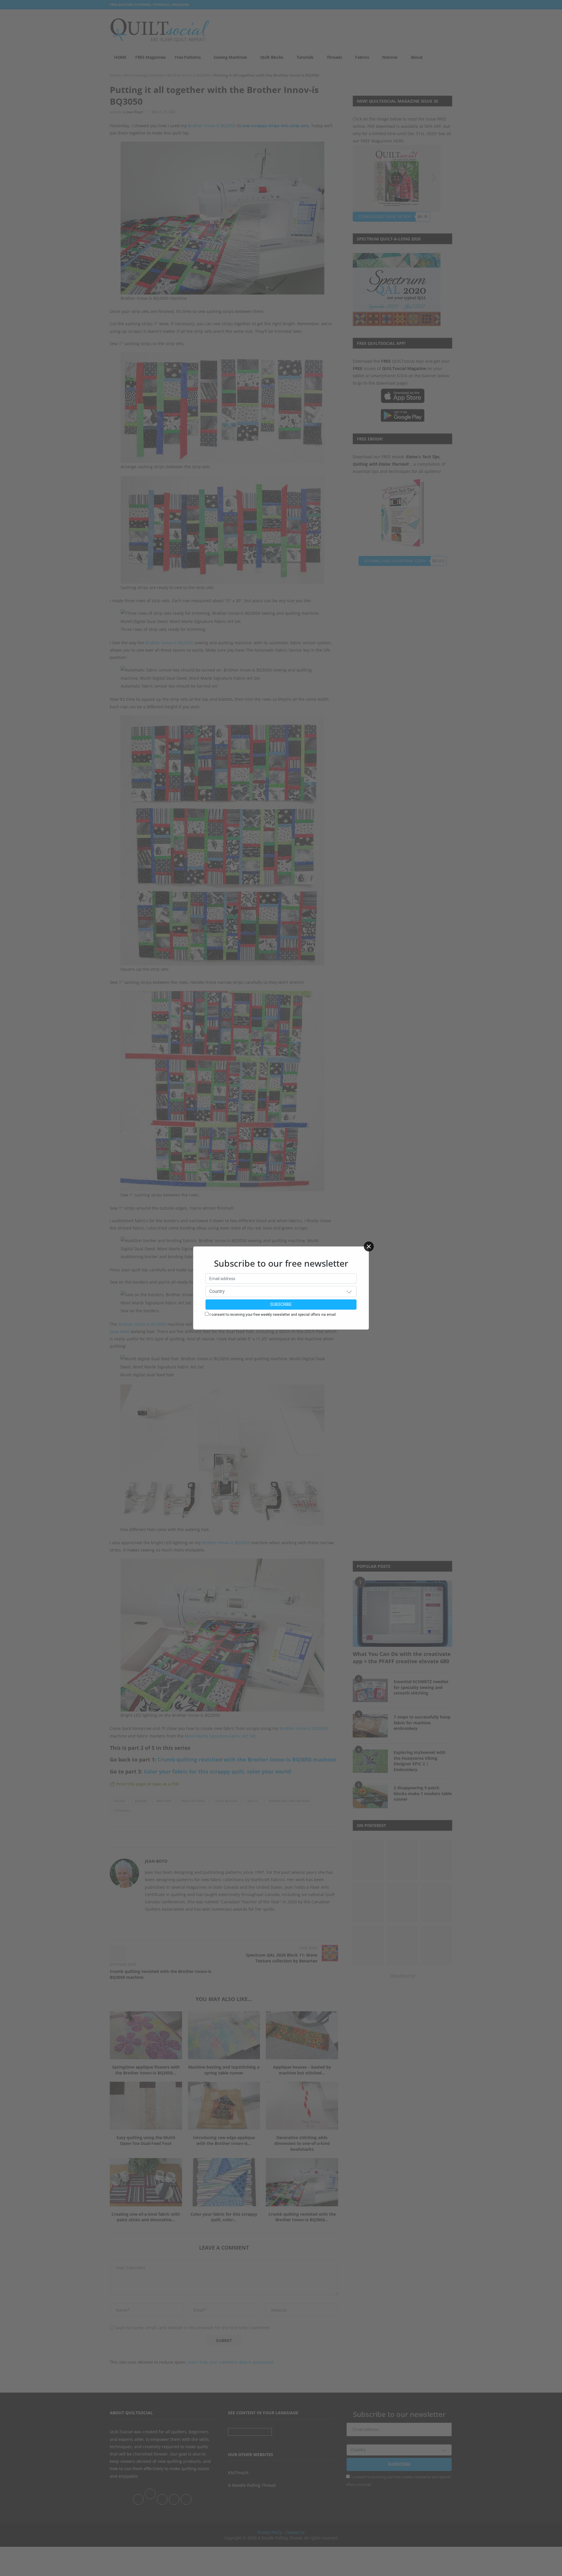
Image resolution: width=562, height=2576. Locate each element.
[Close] (369, 1246)
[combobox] (281, 1292)
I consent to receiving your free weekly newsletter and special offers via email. (273, 1315)
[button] (349, 1292)
